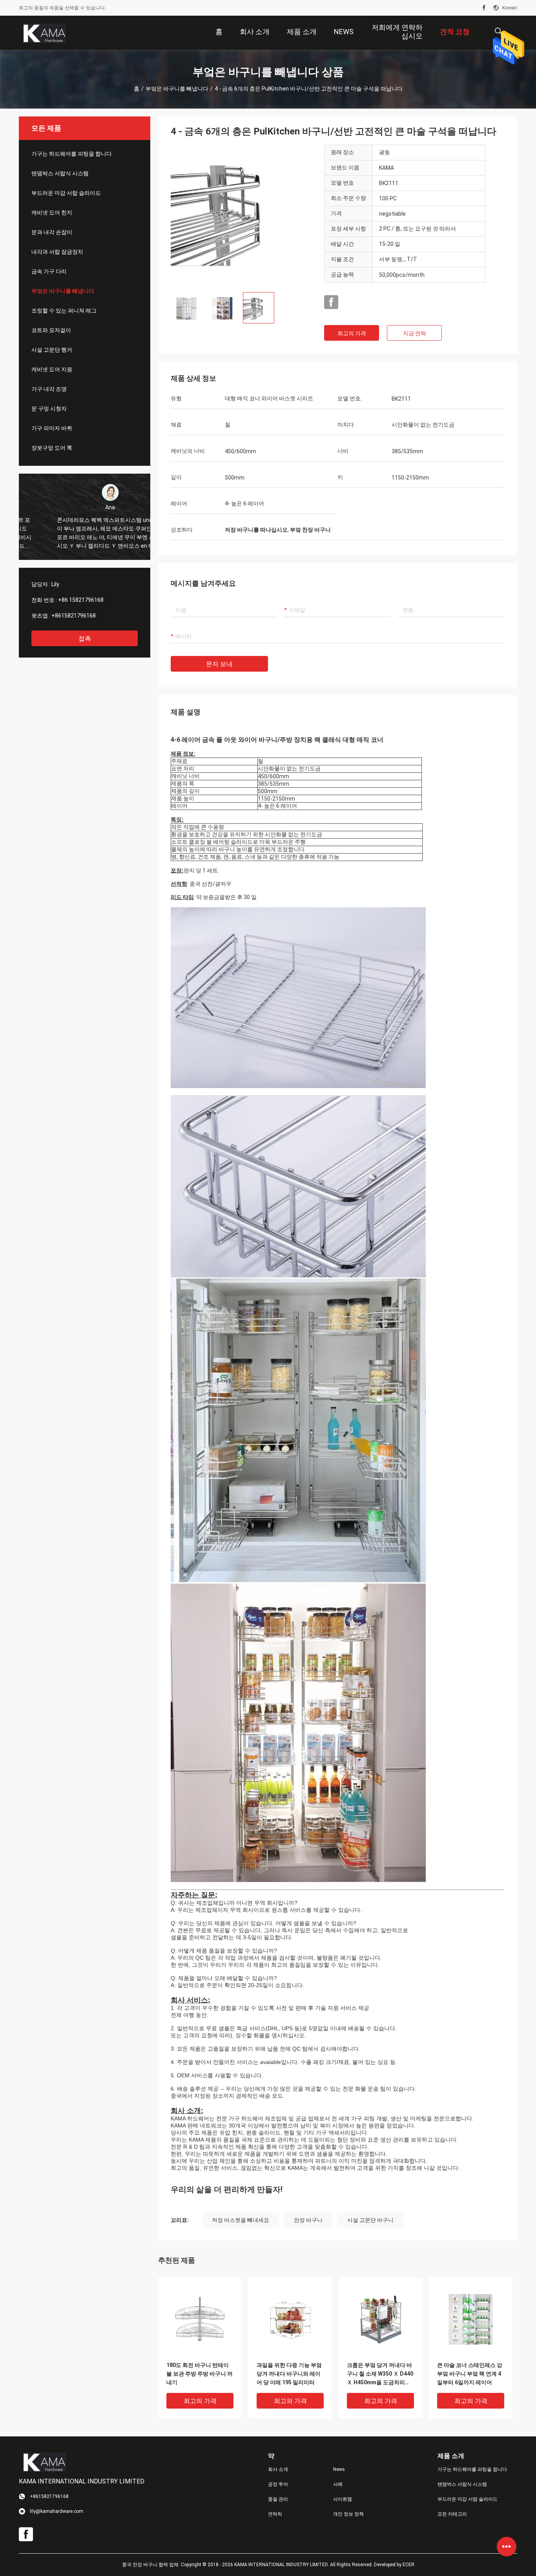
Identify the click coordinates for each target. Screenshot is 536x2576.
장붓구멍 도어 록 (52, 448)
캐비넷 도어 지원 (52, 369)
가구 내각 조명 (49, 389)
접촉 (85, 639)
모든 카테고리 (452, 2514)
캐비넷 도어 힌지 (52, 213)
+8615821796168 (74, 616)
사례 (338, 2484)
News (339, 2469)
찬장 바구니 (308, 2220)
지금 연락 (415, 333)
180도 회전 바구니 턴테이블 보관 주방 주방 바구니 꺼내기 (200, 2374)
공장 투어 (278, 2484)
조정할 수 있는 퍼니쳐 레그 (64, 311)
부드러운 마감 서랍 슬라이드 (66, 193)
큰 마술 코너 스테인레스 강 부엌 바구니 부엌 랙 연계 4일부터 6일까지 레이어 (470, 2374)
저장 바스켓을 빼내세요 (241, 2220)
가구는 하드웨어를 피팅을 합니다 (72, 154)
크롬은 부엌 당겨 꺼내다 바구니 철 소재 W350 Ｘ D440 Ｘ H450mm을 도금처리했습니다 (380, 2374)
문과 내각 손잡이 (52, 232)
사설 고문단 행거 (52, 350)
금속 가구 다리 (49, 271)
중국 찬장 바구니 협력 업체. (151, 2565)
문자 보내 (219, 664)
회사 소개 (278, 2469)
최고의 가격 (352, 333)
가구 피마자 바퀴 (52, 428)
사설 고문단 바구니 (370, 2220)
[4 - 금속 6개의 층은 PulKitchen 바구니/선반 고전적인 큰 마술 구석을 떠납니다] (241, 215)
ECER (408, 2565)
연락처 (275, 2514)
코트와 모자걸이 (51, 330)
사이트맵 (343, 2499)
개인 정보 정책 (348, 2514)
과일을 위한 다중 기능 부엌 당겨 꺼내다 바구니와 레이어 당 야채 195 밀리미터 (289, 2374)
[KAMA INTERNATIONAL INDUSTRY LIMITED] (44, 33)
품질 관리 (278, 2499)
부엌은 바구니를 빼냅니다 (177, 89)
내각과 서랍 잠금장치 (57, 252)
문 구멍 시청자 (49, 409)
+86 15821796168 (81, 600)
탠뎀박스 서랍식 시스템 (60, 173)
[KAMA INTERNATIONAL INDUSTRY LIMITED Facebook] (484, 8)
